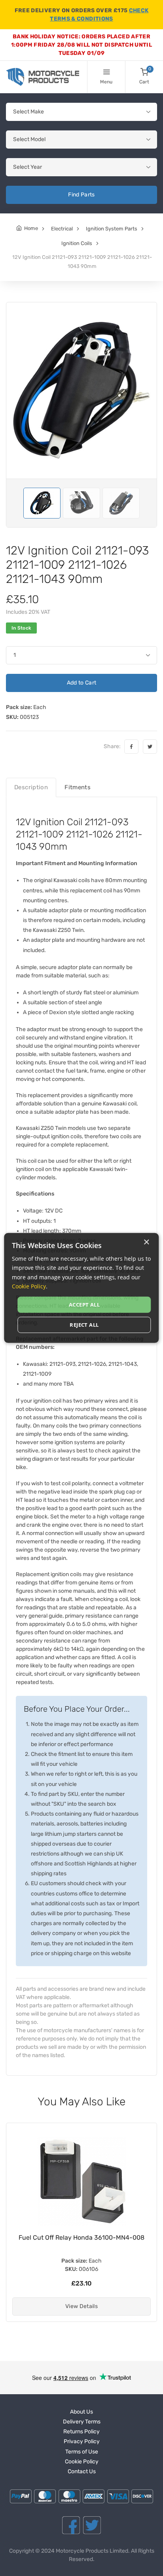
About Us (81, 2412)
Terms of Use (82, 2452)
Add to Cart (82, 683)
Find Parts (81, 195)
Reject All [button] (84, 1325)
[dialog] (81, 1288)
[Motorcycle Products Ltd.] (43, 77)
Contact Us (82, 2471)
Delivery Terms (82, 2422)
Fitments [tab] (78, 787)
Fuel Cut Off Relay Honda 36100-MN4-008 (81, 2237)
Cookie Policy (82, 2462)
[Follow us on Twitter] (92, 2525)
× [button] (146, 1242)
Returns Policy (81, 2432)
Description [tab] (31, 787)
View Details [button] (81, 2306)
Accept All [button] (84, 1305)
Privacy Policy (82, 2441)
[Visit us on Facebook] (71, 2525)
